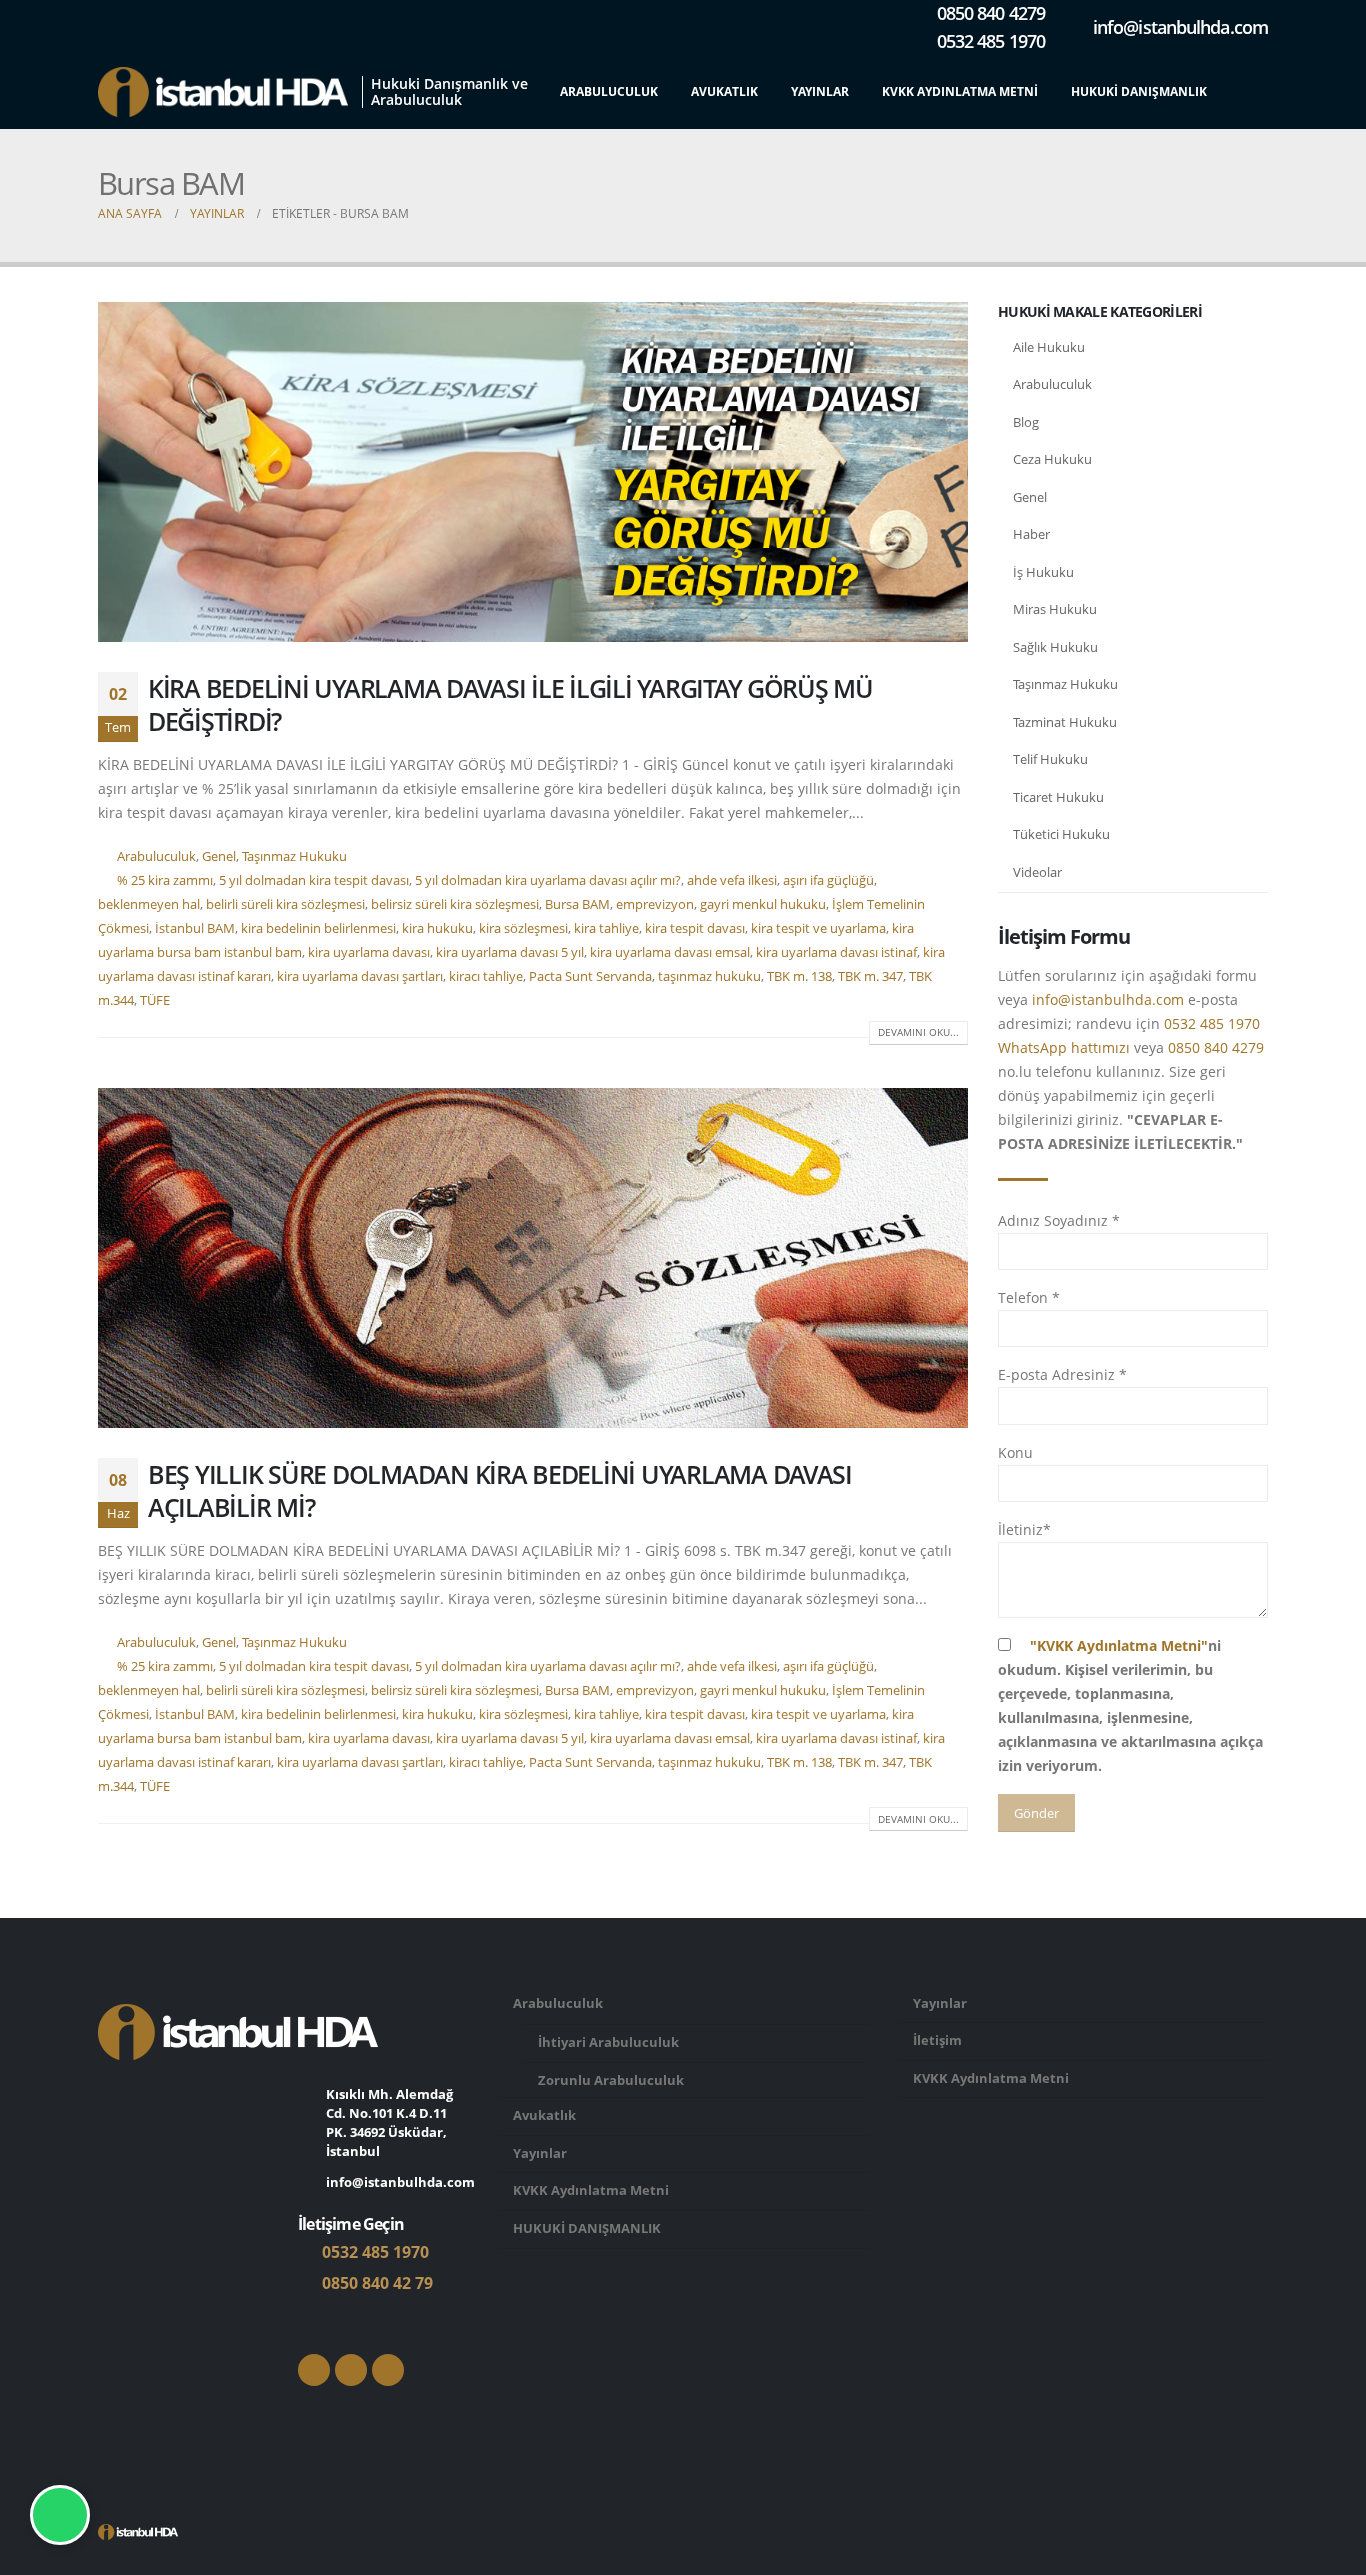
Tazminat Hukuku (1065, 722)
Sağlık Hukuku (1055, 647)
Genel (219, 856)
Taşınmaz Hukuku (294, 856)
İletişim (937, 2040)
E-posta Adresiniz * (1062, 1374)
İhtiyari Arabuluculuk (608, 2042)
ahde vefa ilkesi (732, 880)
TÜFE (155, 1000)
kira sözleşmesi (523, 928)
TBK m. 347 (870, 976)
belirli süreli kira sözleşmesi (285, 904)
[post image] (533, 472)
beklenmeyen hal (149, 904)
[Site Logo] (223, 92)
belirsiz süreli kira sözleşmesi (455, 904)
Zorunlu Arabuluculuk (611, 2080)
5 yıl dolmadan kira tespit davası (314, 880)
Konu (1015, 1452)
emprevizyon (655, 904)
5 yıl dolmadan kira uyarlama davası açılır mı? (548, 880)
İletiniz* (1024, 1529)
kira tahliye (606, 928)
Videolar (1037, 872)
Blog (1026, 422)
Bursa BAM (577, 904)
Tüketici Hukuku (1061, 834)
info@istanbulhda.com (1108, 999)
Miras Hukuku (1055, 609)
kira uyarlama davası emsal (670, 952)
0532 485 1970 (373, 2252)
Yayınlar (820, 91)
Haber (1031, 534)
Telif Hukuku (1050, 759)
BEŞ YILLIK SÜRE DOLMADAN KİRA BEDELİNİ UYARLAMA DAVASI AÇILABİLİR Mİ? (500, 1490)
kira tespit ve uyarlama (818, 928)
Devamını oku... (918, 1032)
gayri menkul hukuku (763, 904)
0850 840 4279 (1216, 1047)
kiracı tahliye (486, 976)
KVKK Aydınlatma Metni (960, 91)
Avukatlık (724, 91)
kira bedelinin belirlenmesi (318, 928)
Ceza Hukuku (1052, 459)
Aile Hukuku (1049, 347)
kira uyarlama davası (369, 952)
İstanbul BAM (195, 928)
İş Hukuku (1043, 572)
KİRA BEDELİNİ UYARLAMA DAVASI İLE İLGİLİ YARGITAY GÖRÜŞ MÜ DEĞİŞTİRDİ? (510, 704)
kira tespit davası (695, 928)
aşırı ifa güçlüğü (828, 880)
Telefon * (1029, 1297)
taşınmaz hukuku (709, 976)
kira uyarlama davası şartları (360, 976)
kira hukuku (437, 928)
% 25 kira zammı (165, 880)
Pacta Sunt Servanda (590, 976)
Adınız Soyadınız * (1059, 1220)
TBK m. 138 (799, 976)
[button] (1252, 92)
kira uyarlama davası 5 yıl (510, 952)
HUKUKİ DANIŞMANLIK (1139, 91)
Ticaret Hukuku (1058, 797)
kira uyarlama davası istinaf (836, 952)
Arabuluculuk (609, 91)
